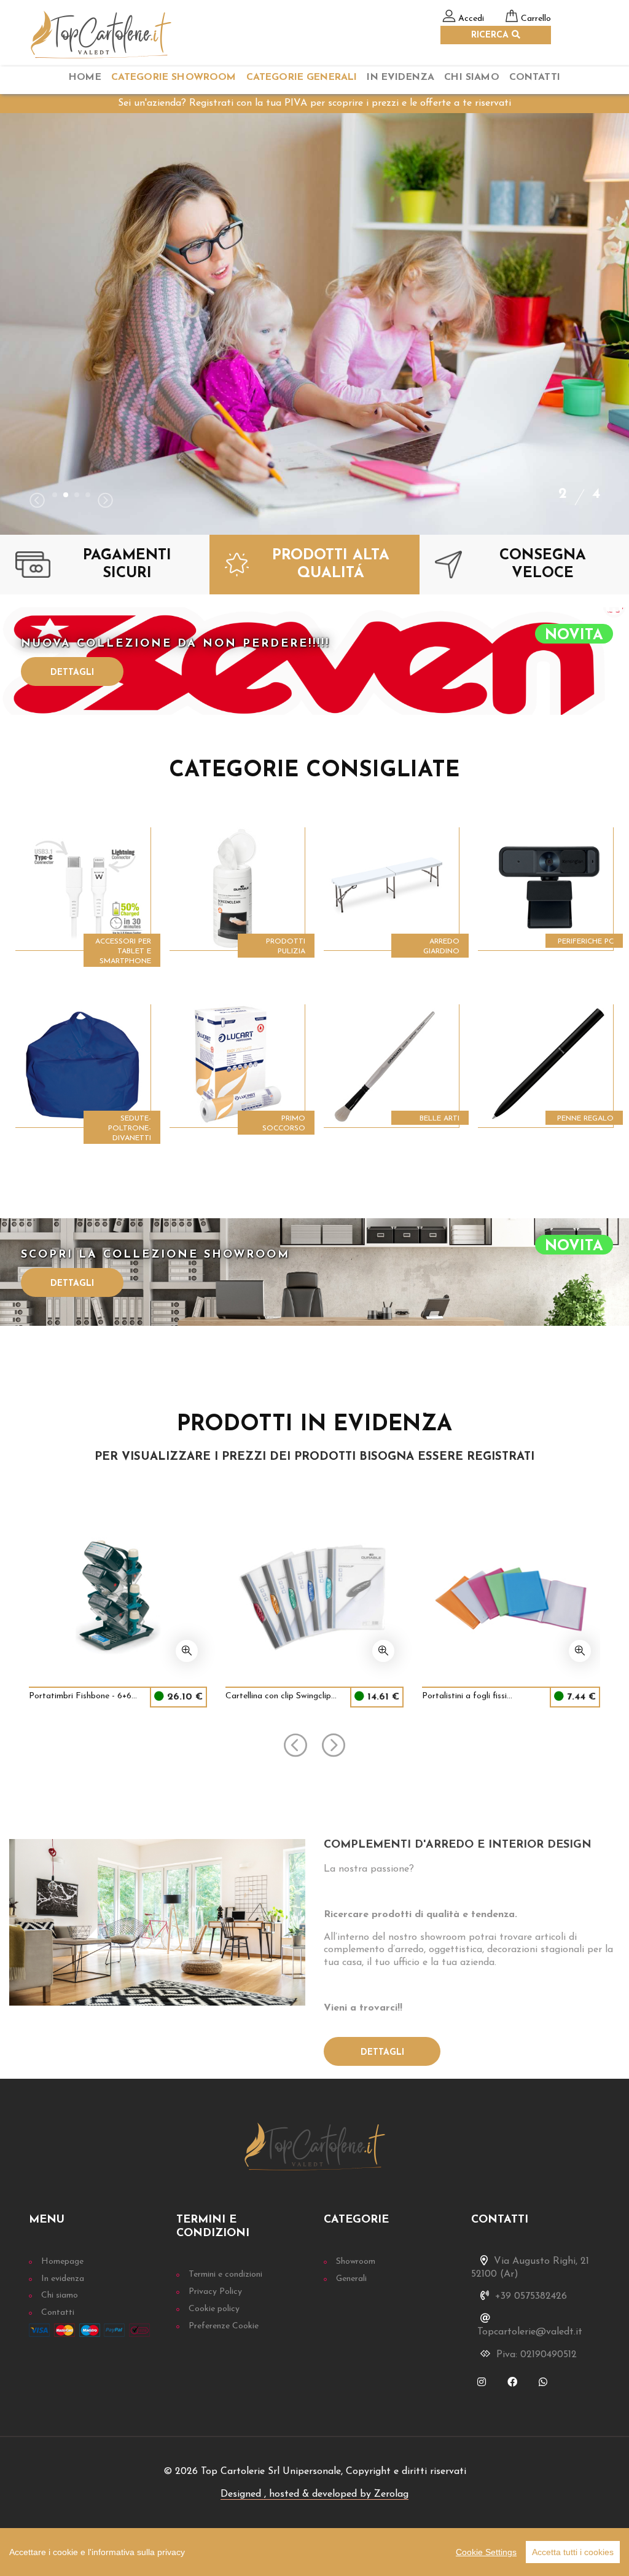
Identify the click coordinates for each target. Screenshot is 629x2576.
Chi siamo (60, 2295)
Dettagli (72, 673)
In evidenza (63, 2279)
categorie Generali (302, 77)
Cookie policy (214, 2309)
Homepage (62, 2262)
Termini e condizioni (225, 2275)
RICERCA (491, 35)
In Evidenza (400, 77)
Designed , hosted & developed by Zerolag (314, 2494)
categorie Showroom (174, 77)
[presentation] (37, 502)
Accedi (471, 19)
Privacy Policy (215, 2292)
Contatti (535, 77)
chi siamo (471, 77)
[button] (55, 495)
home (85, 77)
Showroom (356, 2262)
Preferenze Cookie (224, 2326)
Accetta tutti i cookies (573, 2552)
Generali (351, 2279)
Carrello (536, 19)
